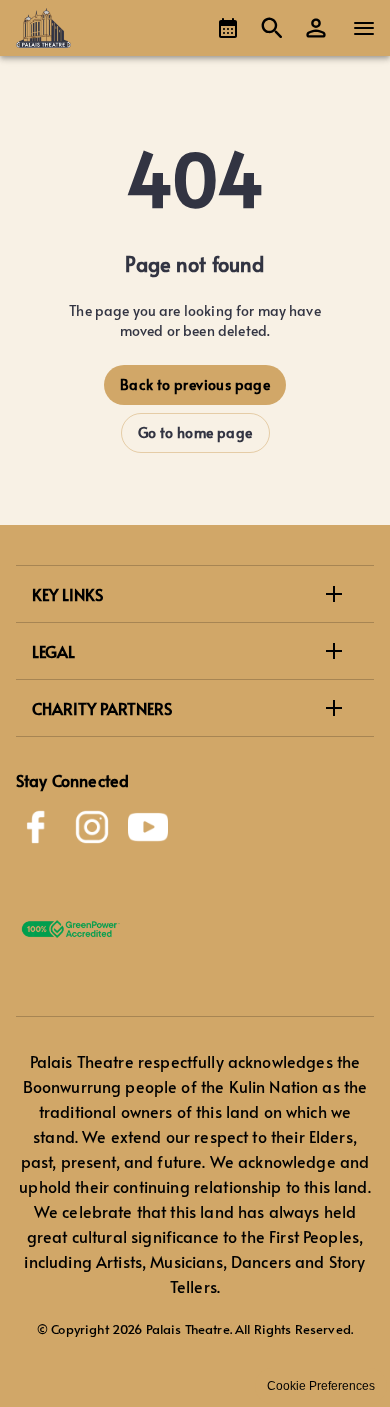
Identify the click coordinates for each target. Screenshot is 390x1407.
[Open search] (272, 28)
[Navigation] (364, 28)
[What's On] (228, 28)
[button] (316, 28)
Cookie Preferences (321, 1386)
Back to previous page (195, 384)
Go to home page (195, 432)
